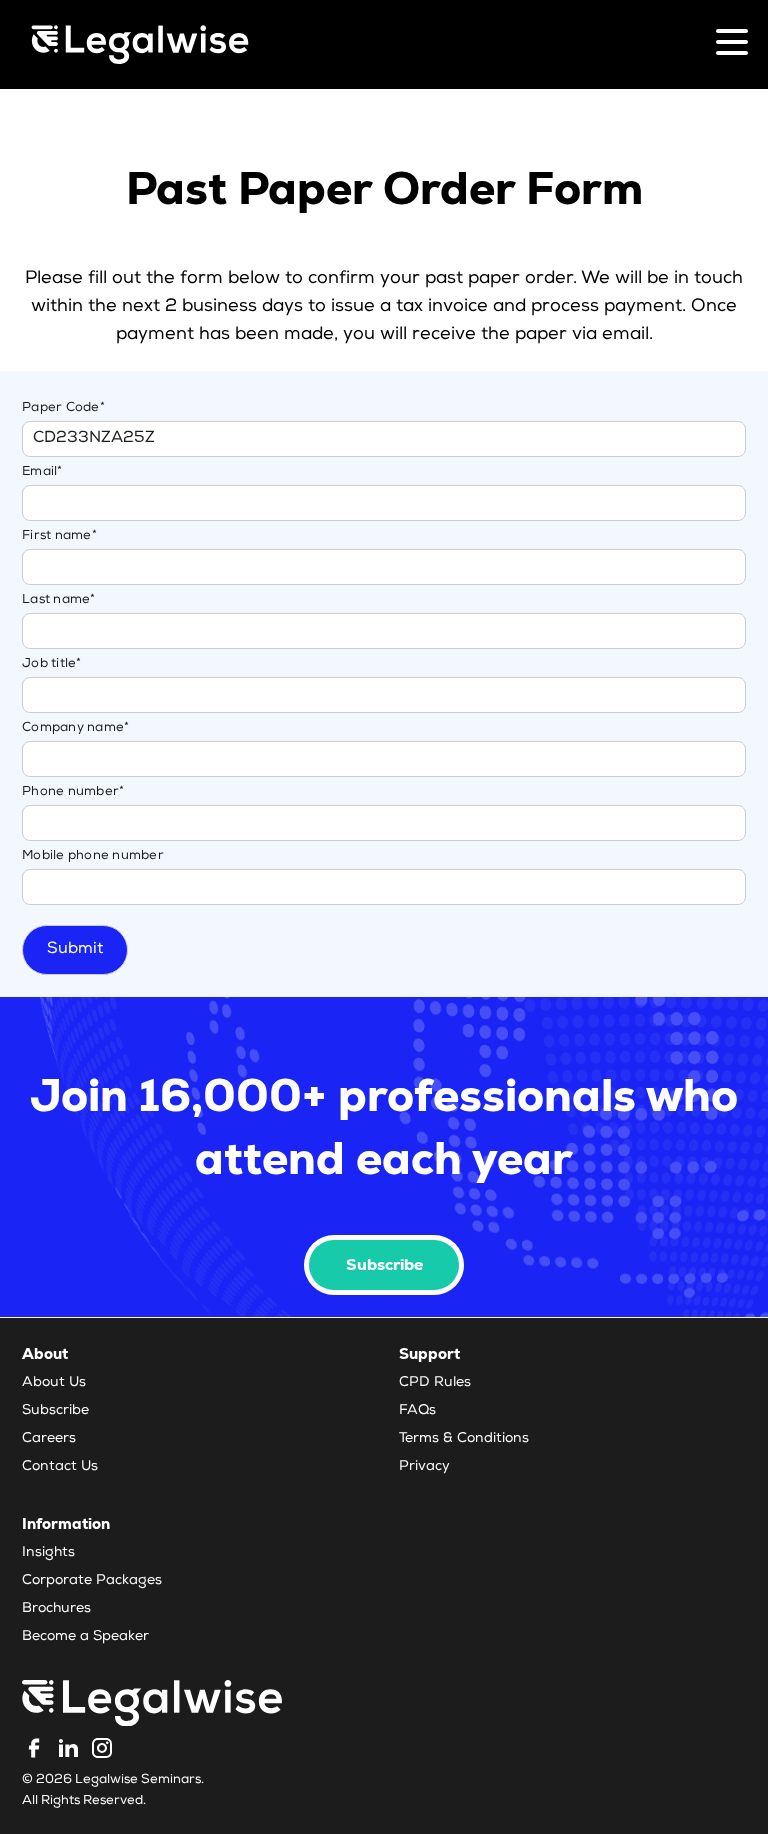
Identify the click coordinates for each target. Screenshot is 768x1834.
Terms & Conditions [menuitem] (464, 1439)
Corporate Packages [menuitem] (92, 1581)
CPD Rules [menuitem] (435, 1383)
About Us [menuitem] (54, 1383)
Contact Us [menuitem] (60, 1467)
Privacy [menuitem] (424, 1467)
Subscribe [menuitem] (55, 1411)
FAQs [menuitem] (417, 1411)
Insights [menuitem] (48, 1553)
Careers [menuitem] (49, 1439)
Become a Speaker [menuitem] (85, 1637)
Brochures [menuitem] (56, 1609)
